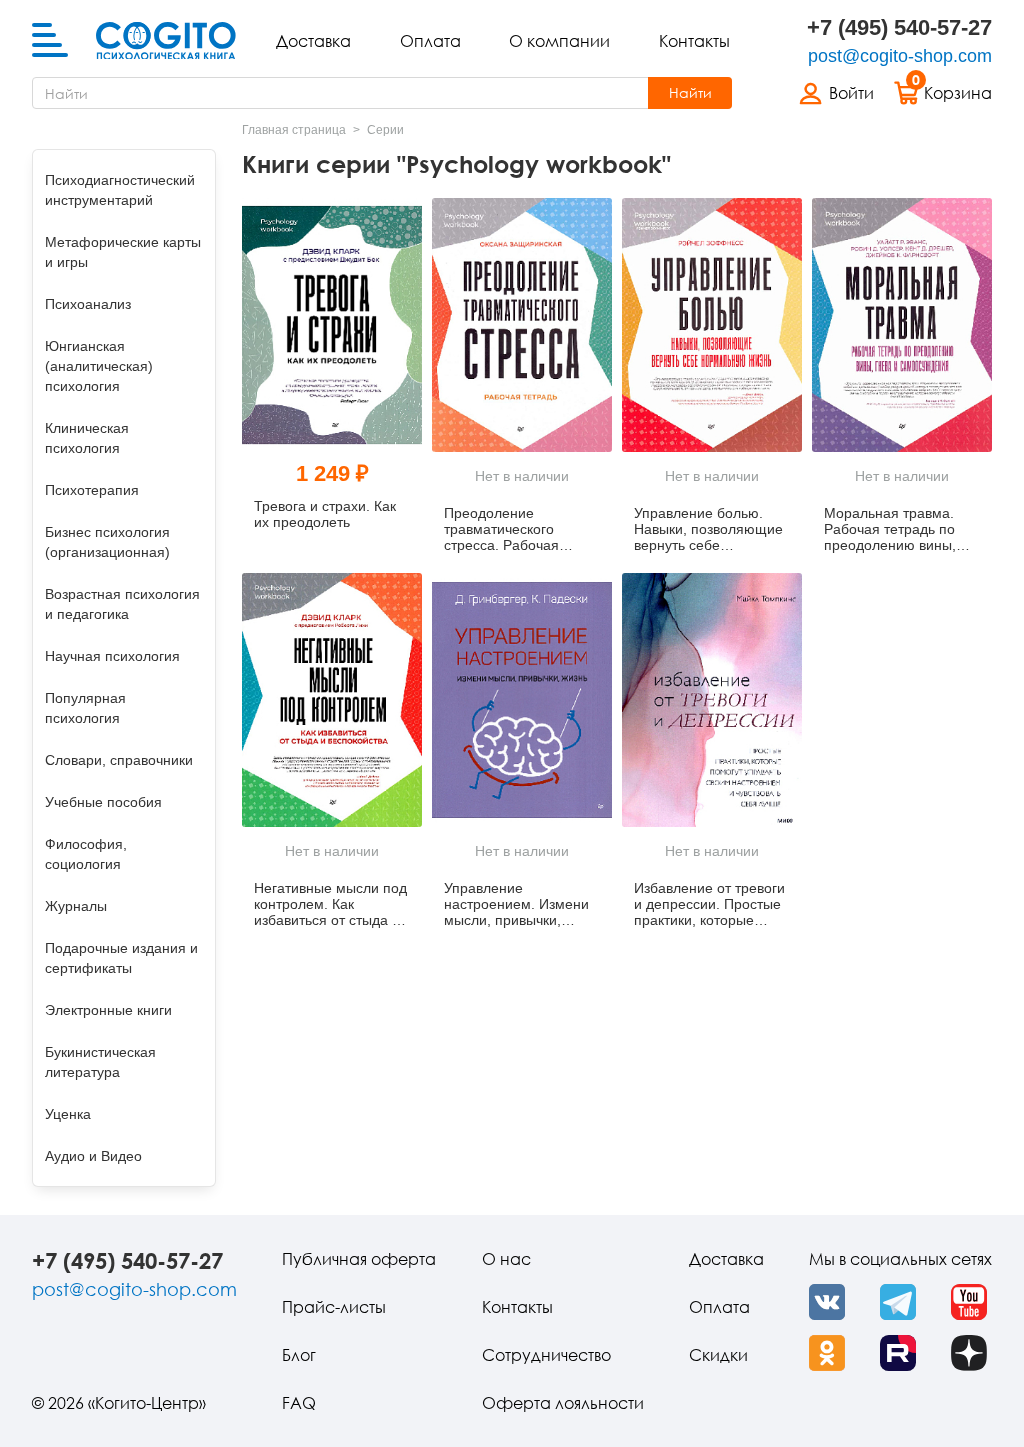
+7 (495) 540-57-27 (899, 27)
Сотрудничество (546, 1355)
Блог (299, 1355)
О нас (506, 1259)
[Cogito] (166, 41)
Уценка (68, 1114)
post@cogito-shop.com (900, 56)
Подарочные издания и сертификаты (121, 958)
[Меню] (50, 41)
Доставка (313, 41)
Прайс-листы (334, 1307)
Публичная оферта (359, 1259)
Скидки (718, 1355)
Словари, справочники (119, 760)
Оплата (430, 41)
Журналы (76, 906)
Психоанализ (88, 304)
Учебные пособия (103, 802)
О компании (559, 41)
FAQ (299, 1403)
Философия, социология (86, 854)
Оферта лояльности (563, 1403)
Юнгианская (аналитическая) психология (99, 366)
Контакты (694, 41)
